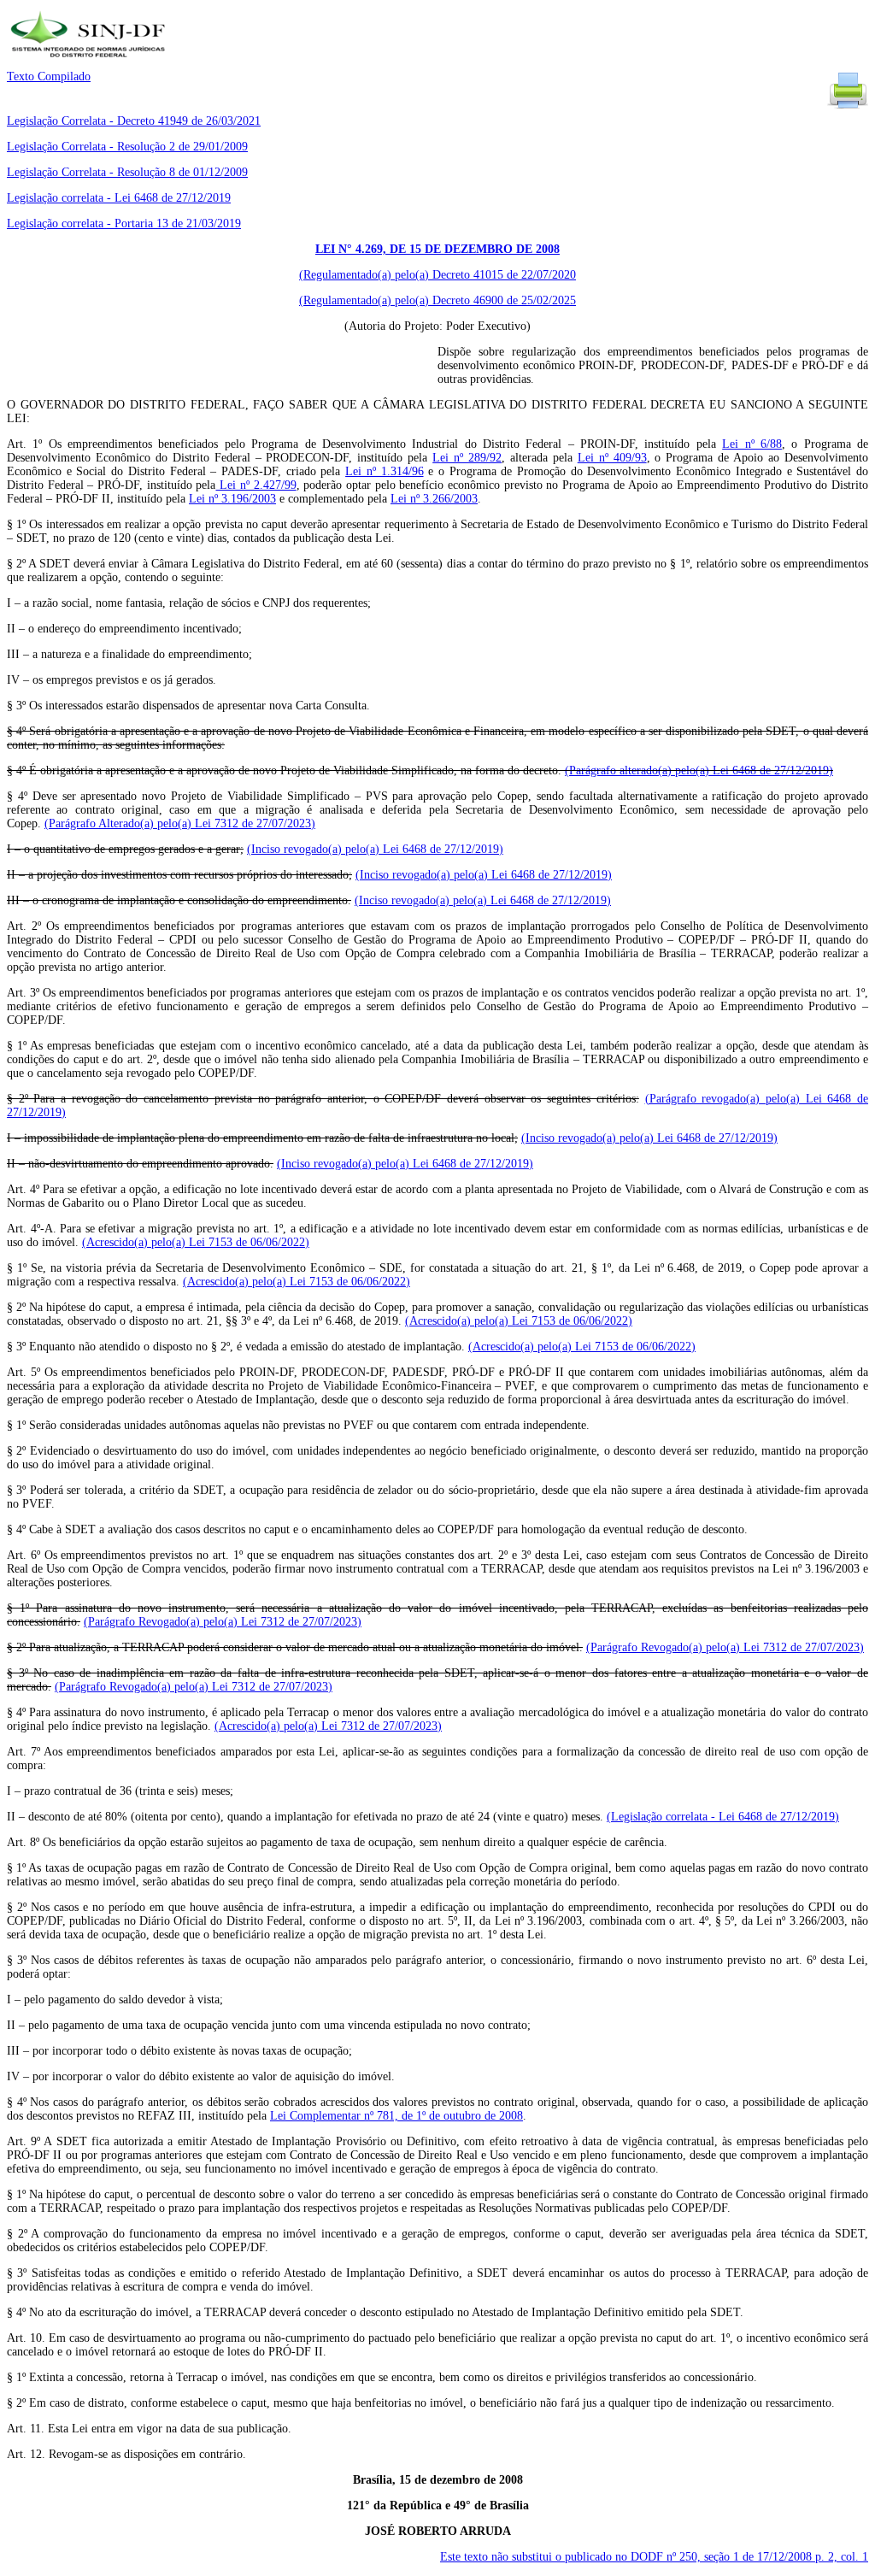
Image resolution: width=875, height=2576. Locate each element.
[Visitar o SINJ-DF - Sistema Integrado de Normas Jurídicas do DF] (90, 63)
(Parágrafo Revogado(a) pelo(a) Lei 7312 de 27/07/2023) (223, 1622)
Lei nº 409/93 (612, 458)
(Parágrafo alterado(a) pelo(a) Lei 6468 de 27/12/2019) (699, 770)
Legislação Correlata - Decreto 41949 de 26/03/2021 (134, 121)
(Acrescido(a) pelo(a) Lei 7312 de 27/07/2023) (328, 1726)
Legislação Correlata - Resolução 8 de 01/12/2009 (127, 172)
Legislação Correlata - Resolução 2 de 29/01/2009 (127, 147)
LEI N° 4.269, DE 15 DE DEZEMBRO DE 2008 (437, 249)
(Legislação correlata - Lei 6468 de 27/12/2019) (723, 1817)
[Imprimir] (848, 107)
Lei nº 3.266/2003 (434, 499)
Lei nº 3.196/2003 (232, 499)
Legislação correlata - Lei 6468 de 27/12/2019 (119, 198)
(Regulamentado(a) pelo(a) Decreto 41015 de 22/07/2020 (437, 275)
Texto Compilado (49, 76)
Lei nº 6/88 (752, 444)
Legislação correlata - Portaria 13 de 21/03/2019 (124, 223)
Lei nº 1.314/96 (384, 471)
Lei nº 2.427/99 (255, 485)
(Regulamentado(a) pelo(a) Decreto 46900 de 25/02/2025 (437, 300)
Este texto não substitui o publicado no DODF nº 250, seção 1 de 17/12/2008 (654, 2557)
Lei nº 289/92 (467, 458)
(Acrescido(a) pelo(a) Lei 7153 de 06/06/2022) (196, 1242)
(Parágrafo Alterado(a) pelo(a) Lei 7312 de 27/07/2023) (180, 823)
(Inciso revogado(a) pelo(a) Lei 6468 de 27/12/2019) (375, 849)
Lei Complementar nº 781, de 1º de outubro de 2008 (396, 2116)
